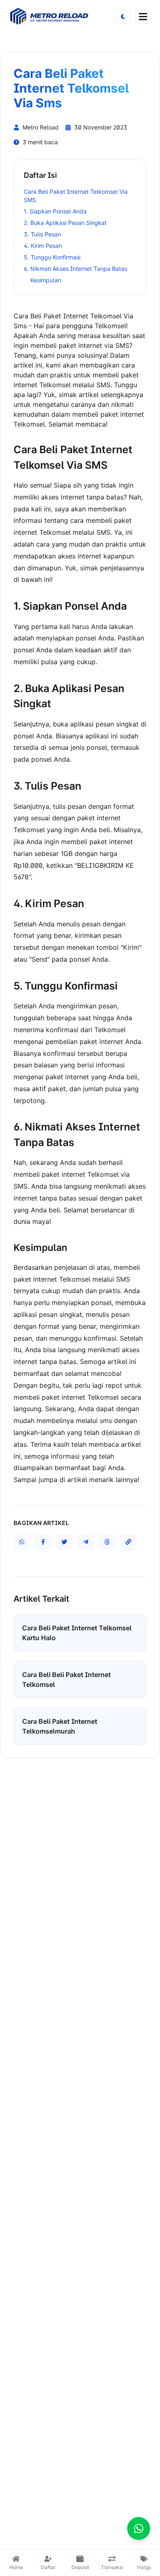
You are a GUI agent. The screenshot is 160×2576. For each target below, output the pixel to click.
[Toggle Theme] (123, 16)
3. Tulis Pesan (42, 234)
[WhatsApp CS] (139, 2528)
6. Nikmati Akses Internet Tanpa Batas (75, 269)
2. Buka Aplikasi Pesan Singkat (65, 223)
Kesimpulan (46, 280)
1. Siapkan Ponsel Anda (55, 211)
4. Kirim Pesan (43, 246)
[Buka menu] (143, 16)
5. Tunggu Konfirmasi (52, 257)
